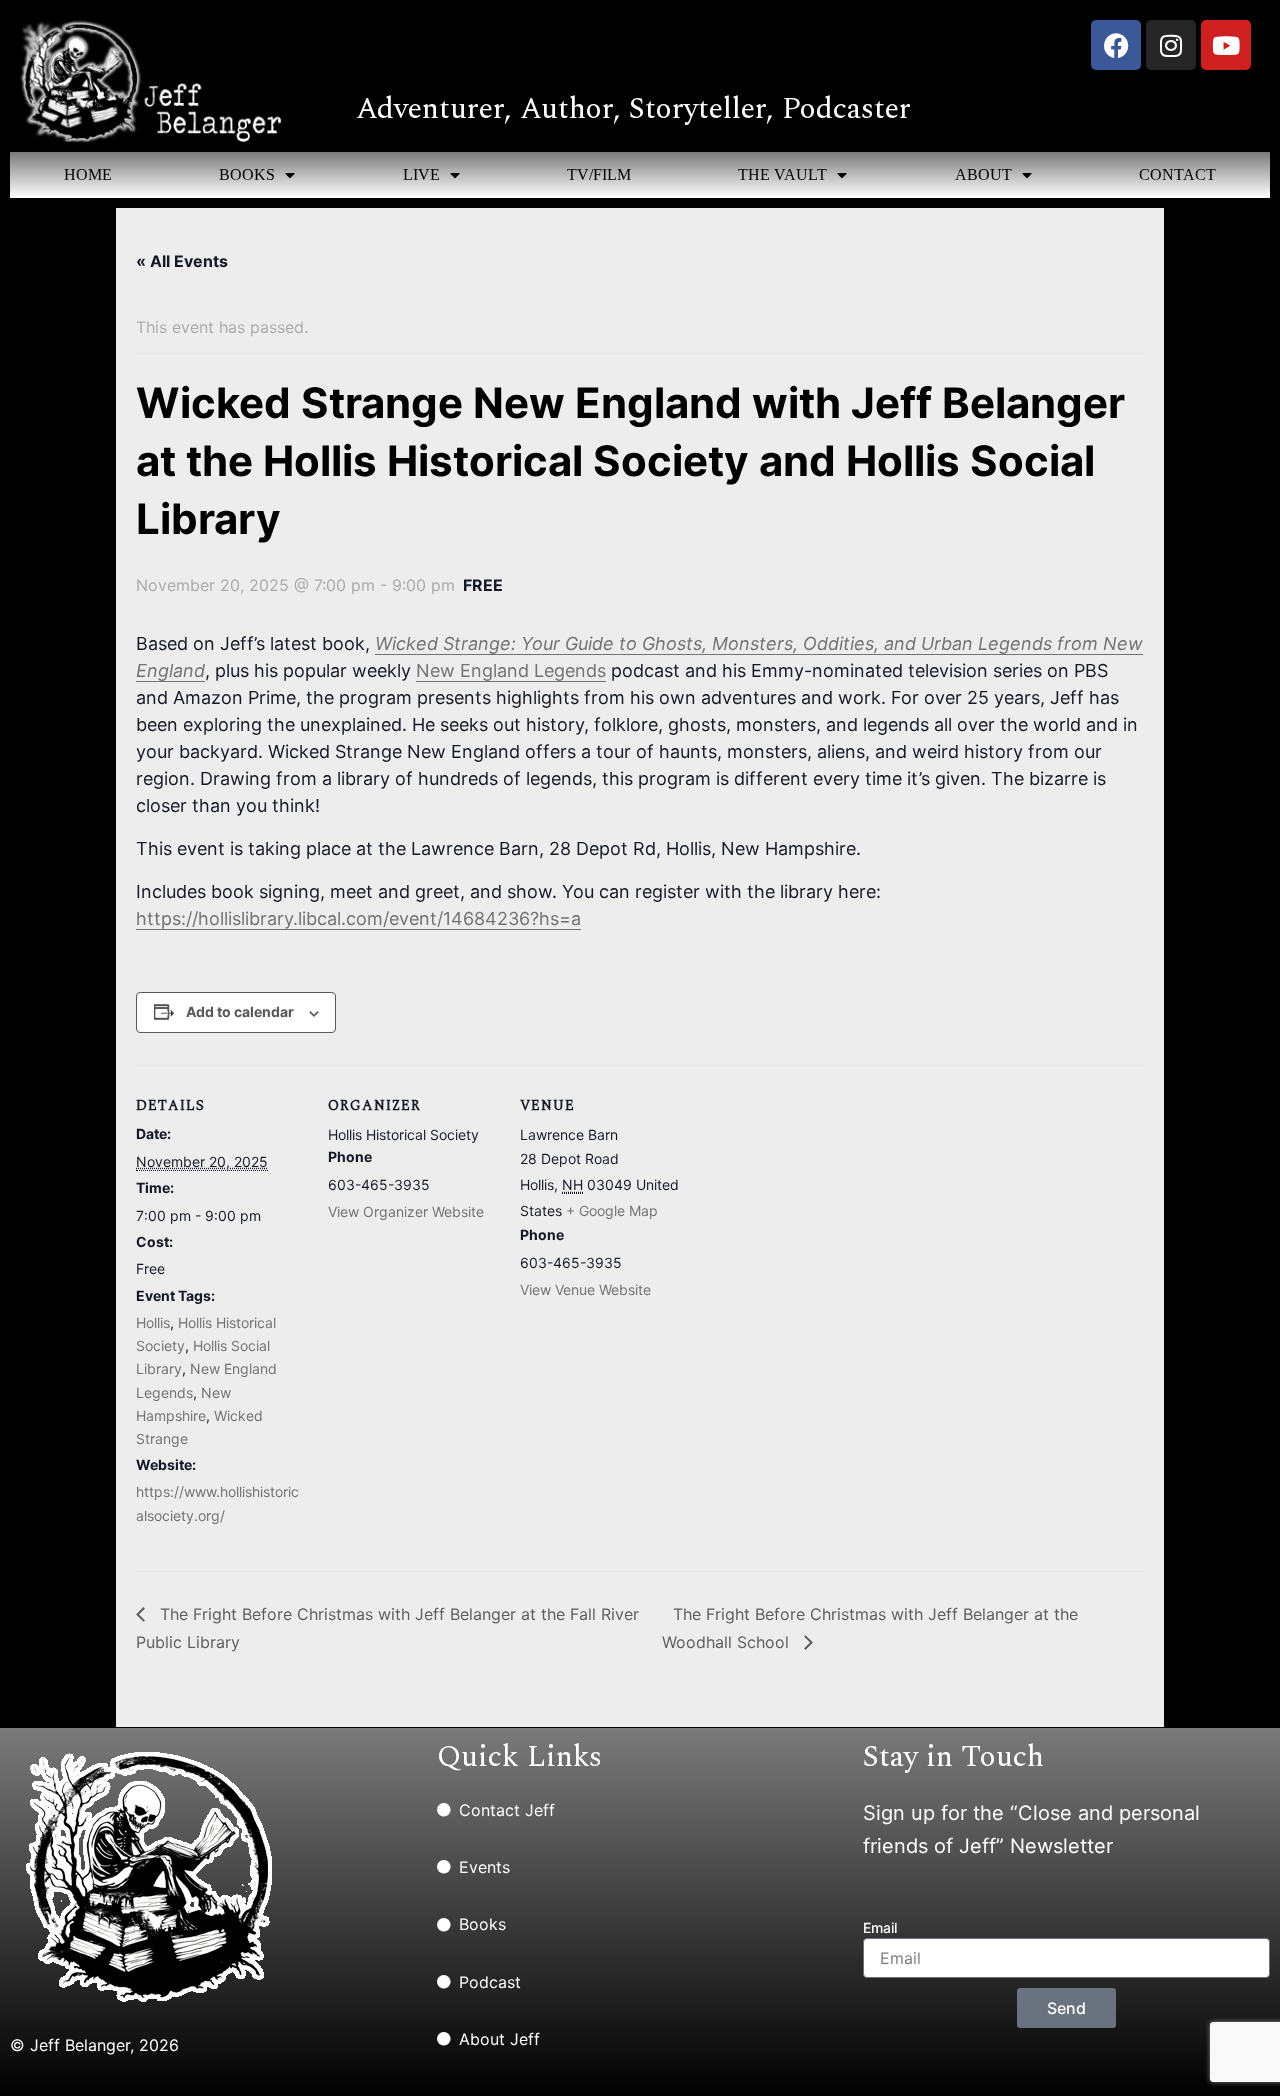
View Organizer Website (406, 1211)
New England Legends (511, 670)
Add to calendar (240, 1011)
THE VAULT (782, 174)
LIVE (421, 174)
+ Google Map (612, 1210)
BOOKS (247, 174)
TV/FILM (599, 174)
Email (880, 1927)
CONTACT (1177, 174)
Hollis (153, 1322)
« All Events (182, 261)
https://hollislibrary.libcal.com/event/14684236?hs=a (358, 918)
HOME (88, 174)
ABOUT (983, 174)
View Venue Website (585, 1289)
